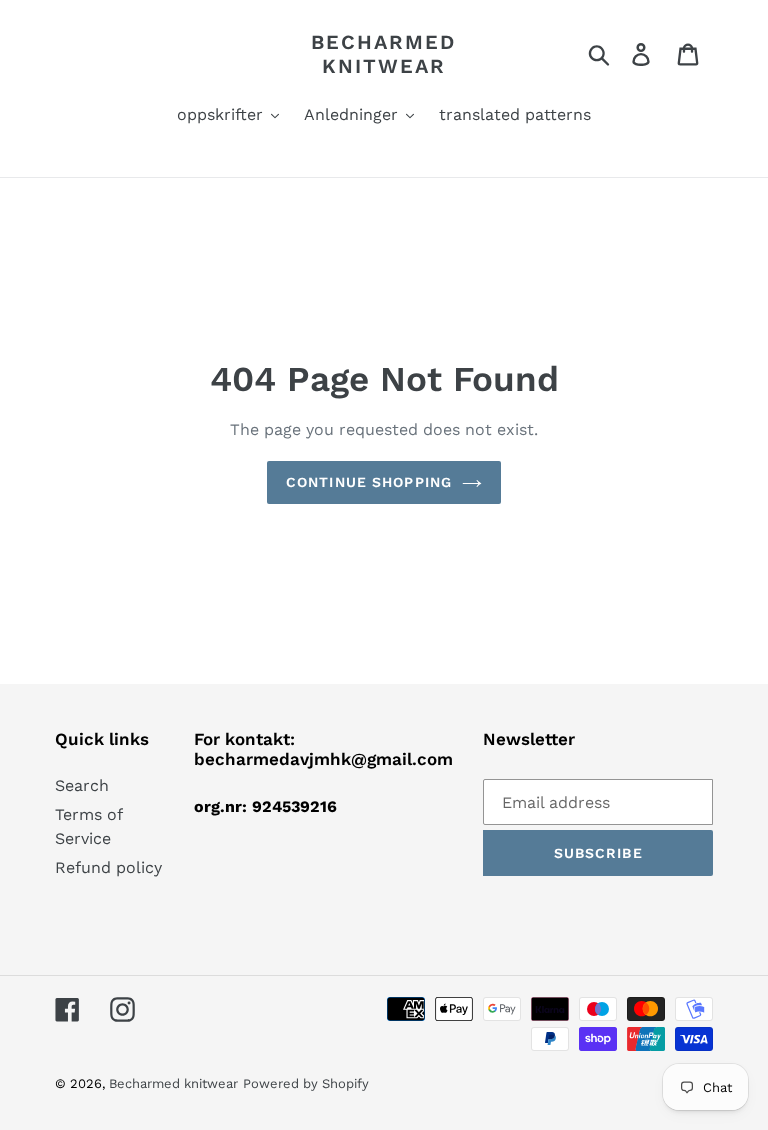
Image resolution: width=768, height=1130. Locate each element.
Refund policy (108, 867)
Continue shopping (369, 482)
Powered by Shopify (306, 1083)
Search (82, 785)
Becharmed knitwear (383, 54)
